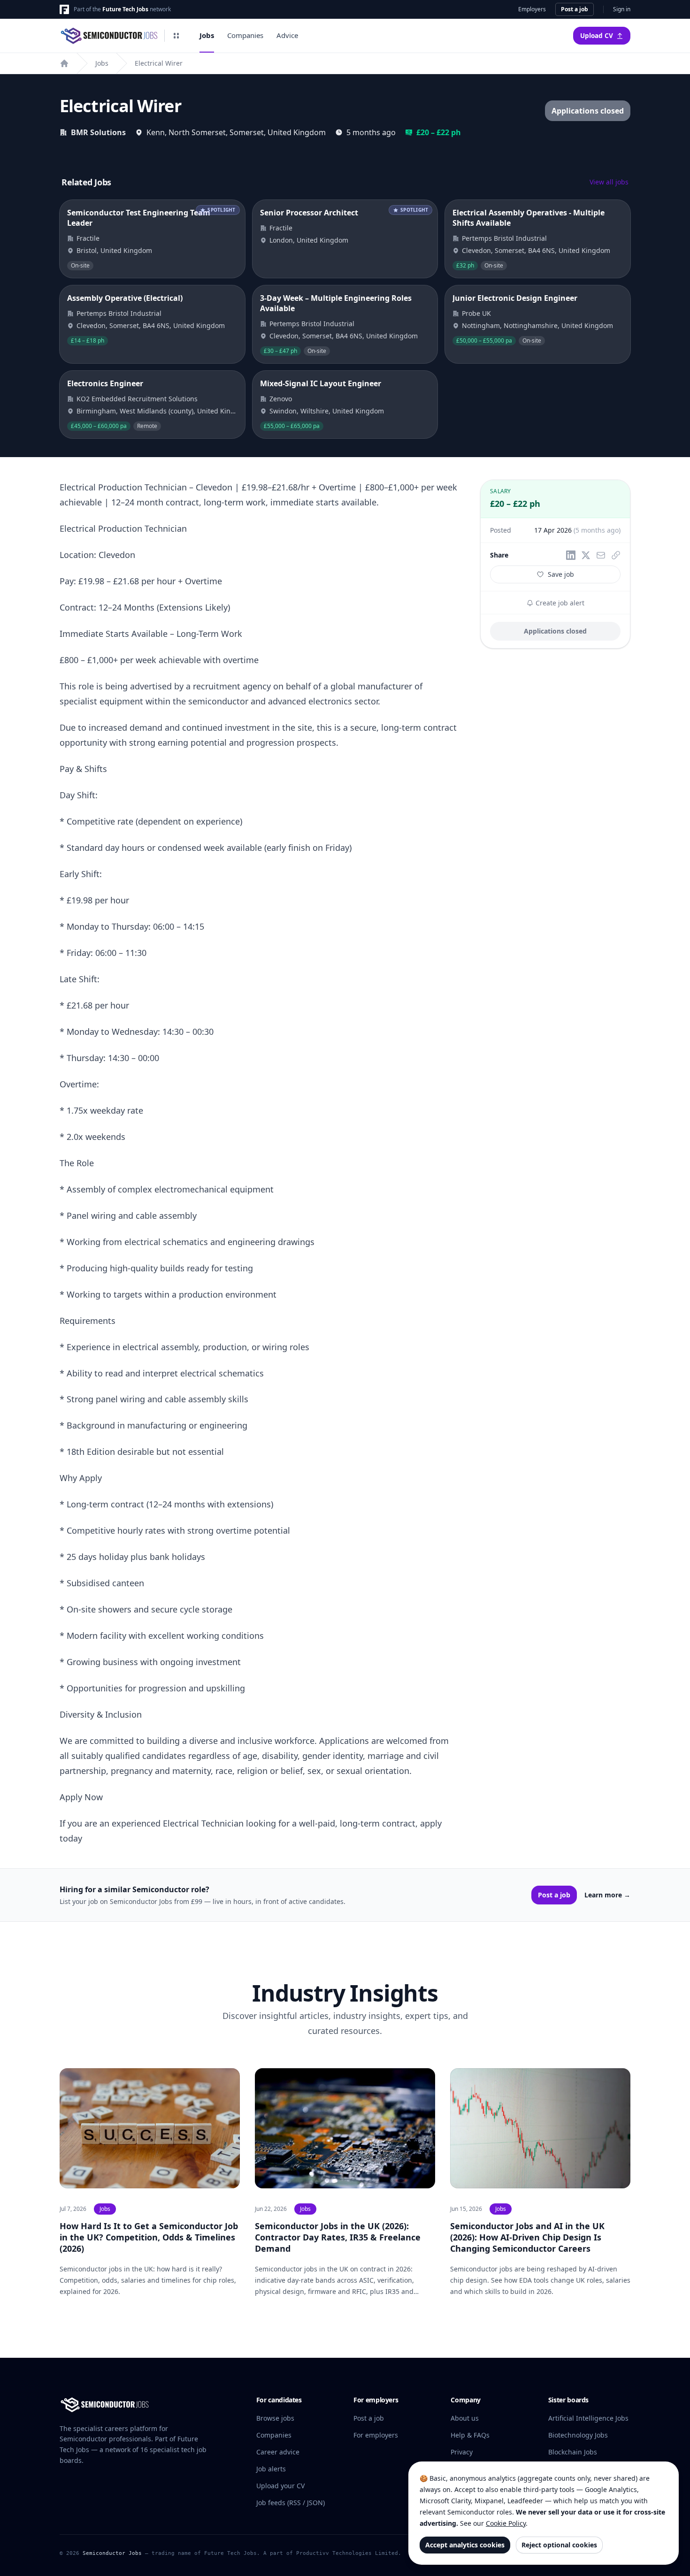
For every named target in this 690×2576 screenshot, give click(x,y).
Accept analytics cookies (465, 2545)
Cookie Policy (506, 2523)
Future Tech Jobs (125, 9)
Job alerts (271, 2469)
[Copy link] (616, 555)
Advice (287, 35)
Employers (532, 9)
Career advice (278, 2452)
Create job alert (559, 603)
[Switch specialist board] (176, 36)
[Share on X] (586, 555)
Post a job (575, 9)
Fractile (88, 238)
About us (465, 2418)
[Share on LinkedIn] (571, 555)
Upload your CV (280, 2486)
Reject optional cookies (559, 2545)
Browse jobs (275, 2418)
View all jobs (609, 182)
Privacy (462, 2452)
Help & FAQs (470, 2435)
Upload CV (597, 36)
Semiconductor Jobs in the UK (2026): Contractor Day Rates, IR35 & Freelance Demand (338, 2237)
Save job (561, 574)
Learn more (607, 1895)
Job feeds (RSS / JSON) (291, 2503)
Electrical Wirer (159, 63)
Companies (245, 35)
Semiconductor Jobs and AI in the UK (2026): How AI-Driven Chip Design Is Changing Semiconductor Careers (527, 2237)
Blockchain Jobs (573, 2452)
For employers (376, 2435)
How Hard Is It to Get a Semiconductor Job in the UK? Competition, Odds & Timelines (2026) (149, 2237)
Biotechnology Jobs (578, 2435)
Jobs (207, 35)
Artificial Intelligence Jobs (588, 2418)
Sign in (622, 9)
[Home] (64, 63)
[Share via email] (601, 555)
